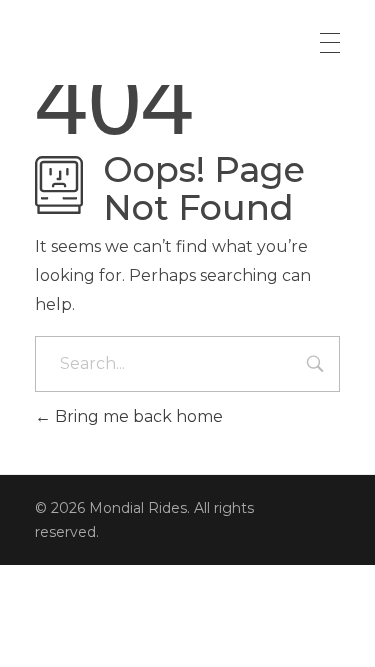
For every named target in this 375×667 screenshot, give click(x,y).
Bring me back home (137, 416)
